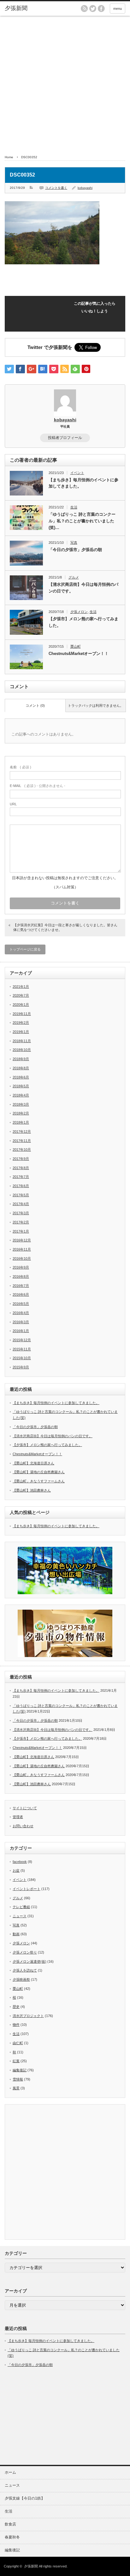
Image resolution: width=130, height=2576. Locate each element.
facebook (101, 9)
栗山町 (76, 646)
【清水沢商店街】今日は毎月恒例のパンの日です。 (83, 588)
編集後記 (20, 2070)
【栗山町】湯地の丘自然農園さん (39, 1472)
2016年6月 (21, 1294)
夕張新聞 (31, 2566)
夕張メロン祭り (25, 1952)
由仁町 (18, 2043)
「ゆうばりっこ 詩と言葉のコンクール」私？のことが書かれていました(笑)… (82, 521)
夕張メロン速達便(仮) (30, 1961)
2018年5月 (21, 1086)
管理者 (18, 1817)
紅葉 (16, 2061)
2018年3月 (21, 1104)
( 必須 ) (21, 767)
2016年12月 (22, 1240)
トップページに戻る (25, 949)
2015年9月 (21, 1367)
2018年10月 (22, 1050)
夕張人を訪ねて (25, 1970)
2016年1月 (21, 1331)
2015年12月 (22, 1340)
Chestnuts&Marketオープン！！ (79, 654)
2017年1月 (21, 1231)
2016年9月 (21, 1267)
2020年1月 (21, 1005)
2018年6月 (21, 1077)
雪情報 (18, 2079)
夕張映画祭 (21, 1979)
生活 (74, 507)
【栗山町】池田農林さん (32, 1490)
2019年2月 (21, 1023)
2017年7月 (21, 1177)
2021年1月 (21, 987)
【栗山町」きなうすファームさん (39, 1481)
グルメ (74, 577)
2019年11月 (22, 1014)
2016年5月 (21, 1304)
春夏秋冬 (12, 2537)
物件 (16, 2025)
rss (84, 9)
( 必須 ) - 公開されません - (38, 786)
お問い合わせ (23, 1826)
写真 (74, 543)
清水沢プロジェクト (28, 2016)
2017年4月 (21, 1204)
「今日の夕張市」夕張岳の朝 (75, 550)
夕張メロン (79, 612)
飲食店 (10, 2524)
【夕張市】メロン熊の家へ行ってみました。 (83, 622)
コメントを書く (56, 188)
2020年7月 (21, 995)
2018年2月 (21, 1113)
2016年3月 (21, 1322)
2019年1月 (21, 1032)
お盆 (16, 1870)
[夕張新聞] (31, 9)
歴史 (16, 2007)
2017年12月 (22, 1132)
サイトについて (25, 1808)
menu (118, 9)
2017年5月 (21, 1195)
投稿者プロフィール (65, 438)
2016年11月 (22, 1249)
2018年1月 (21, 1122)
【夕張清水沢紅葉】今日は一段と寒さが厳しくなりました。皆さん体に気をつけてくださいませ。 (65, 927)
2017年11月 (22, 1141)
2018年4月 (21, 1095)
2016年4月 (21, 1313)
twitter (93, 9)
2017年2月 (21, 1222)
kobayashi (85, 188)
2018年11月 (22, 1041)
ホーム (10, 2472)
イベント (77, 473)
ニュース (20, 1916)
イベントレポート (27, 1889)
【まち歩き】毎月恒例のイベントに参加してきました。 (83, 483)
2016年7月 (21, 1286)
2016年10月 (22, 1258)
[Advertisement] (65, 84)
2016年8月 (21, 1276)
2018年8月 (21, 1068)
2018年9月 (21, 1059)
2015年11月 (22, 1349)
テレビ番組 (21, 1907)
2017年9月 (21, 1159)
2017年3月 (21, 1213)
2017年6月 (21, 1186)
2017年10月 (22, 1150)
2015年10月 (22, 1358)
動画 (16, 1934)
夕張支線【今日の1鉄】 (25, 2498)
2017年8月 (21, 1168)
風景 (16, 2088)
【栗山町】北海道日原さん (33, 1463)
